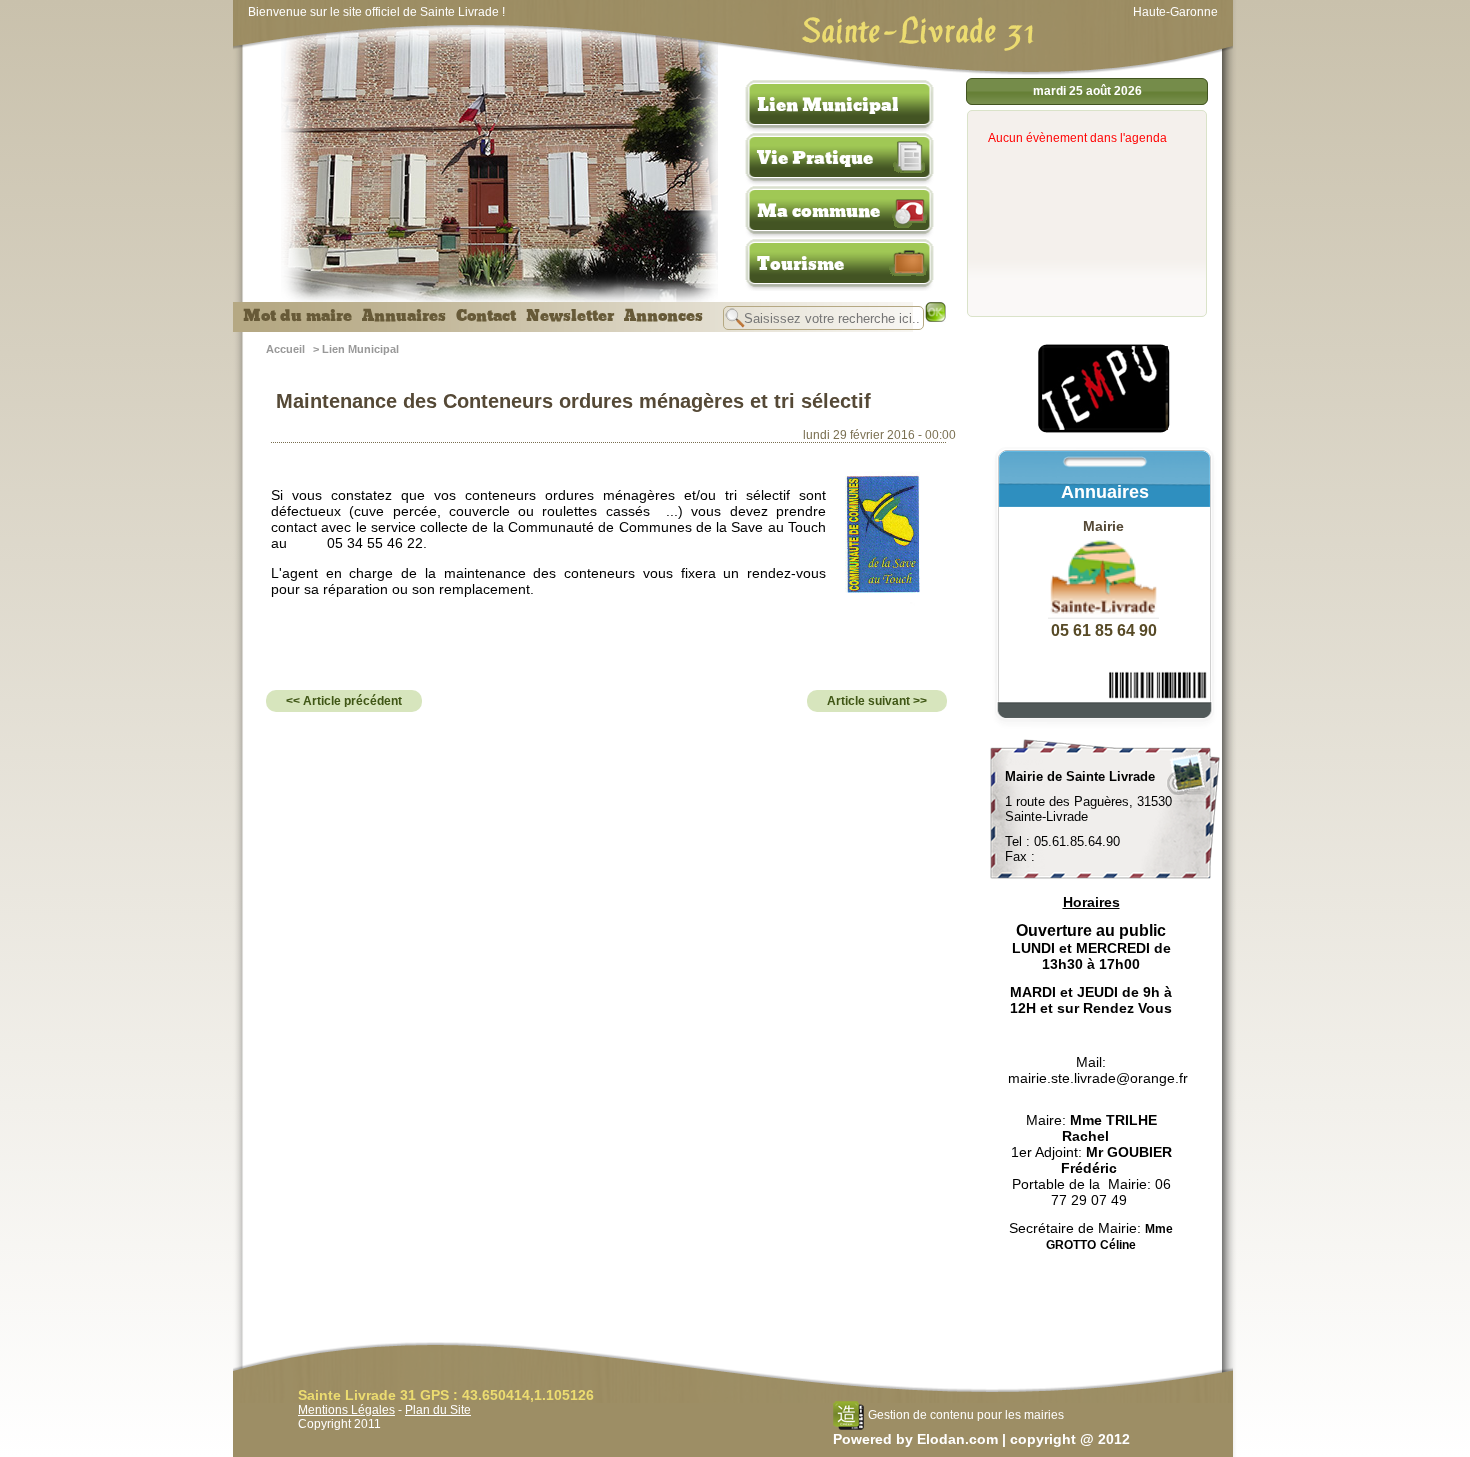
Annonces (663, 316)
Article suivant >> (877, 701)
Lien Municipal (828, 105)
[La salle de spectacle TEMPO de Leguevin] (1105, 430)
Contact (486, 316)
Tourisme (800, 264)
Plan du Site (438, 1410)
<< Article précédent (344, 701)
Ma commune (818, 211)
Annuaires (404, 316)
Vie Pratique (815, 158)
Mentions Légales (346, 1410)
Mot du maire (297, 316)
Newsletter (570, 316)
